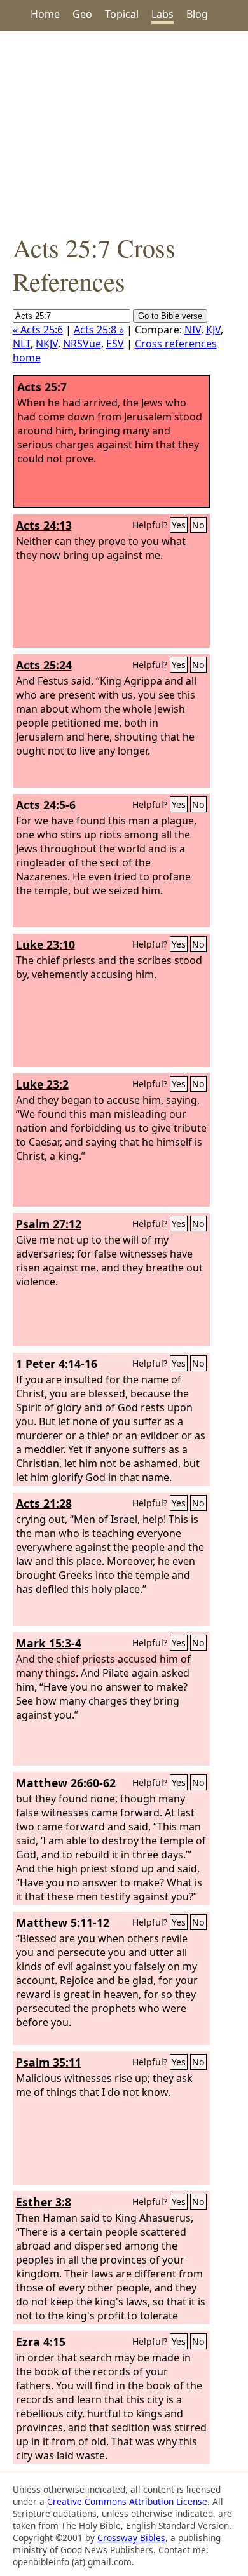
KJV (213, 330)
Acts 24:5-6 (46, 805)
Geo (82, 14)
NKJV (47, 344)
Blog (197, 14)
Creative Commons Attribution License (127, 2501)
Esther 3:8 (44, 2202)
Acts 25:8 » (99, 330)
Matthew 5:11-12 (63, 1922)
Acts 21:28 (44, 1503)
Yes (179, 525)
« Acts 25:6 (38, 330)
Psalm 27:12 (49, 1224)
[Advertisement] (124, 131)
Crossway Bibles (131, 2538)
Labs (162, 14)
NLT (22, 344)
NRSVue (82, 344)
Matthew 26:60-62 (66, 1783)
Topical (122, 14)
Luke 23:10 (45, 944)
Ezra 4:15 (41, 2342)
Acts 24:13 (44, 525)
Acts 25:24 (44, 665)
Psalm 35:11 (49, 2062)
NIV (193, 330)
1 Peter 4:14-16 (57, 1364)
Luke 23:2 (42, 1084)
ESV (115, 344)
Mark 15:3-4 (49, 1643)
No (198, 525)
